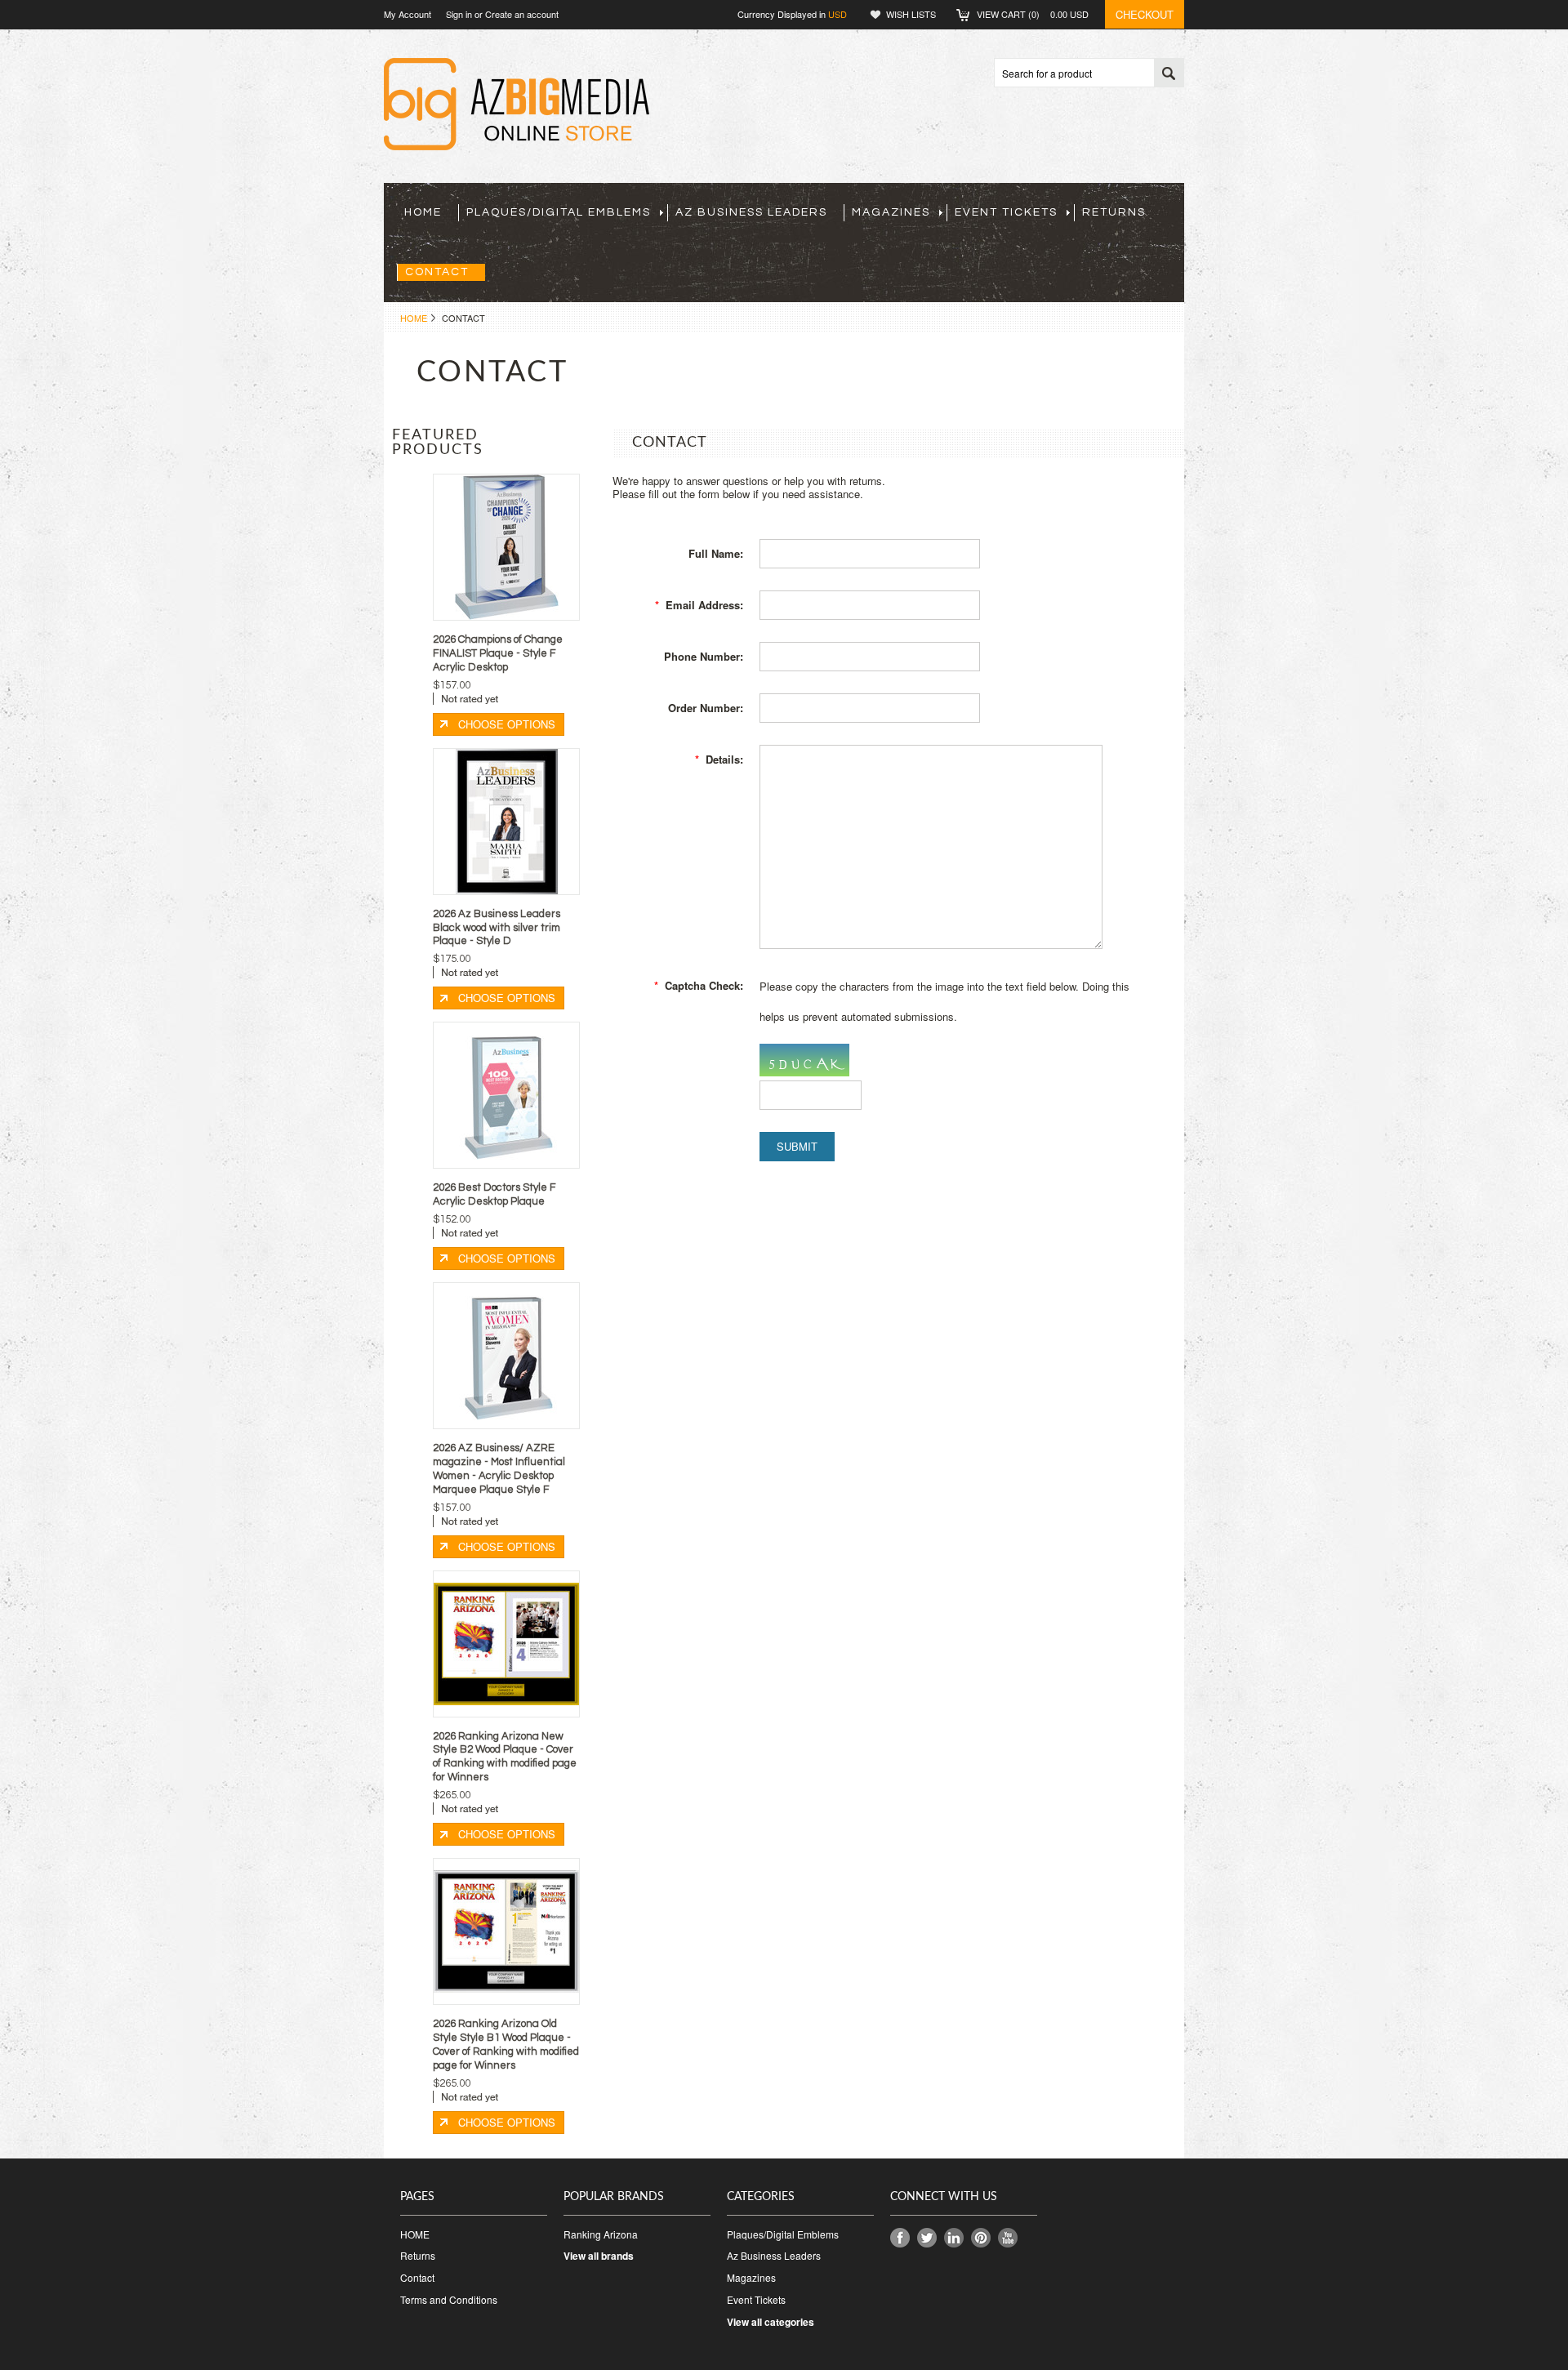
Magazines (891, 212)
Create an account (522, 14)
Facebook (900, 2238)
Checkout (1145, 14)
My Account (408, 14)
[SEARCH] (1169, 74)
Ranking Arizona (601, 2234)
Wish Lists (911, 14)
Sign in (459, 14)
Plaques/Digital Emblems (559, 212)
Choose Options (507, 724)
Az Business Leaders (751, 212)
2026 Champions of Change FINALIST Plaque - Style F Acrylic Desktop (498, 653)
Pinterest (981, 2238)
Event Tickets (1006, 212)
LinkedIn (954, 2238)
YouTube (1008, 2238)
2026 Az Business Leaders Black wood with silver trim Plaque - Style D (497, 928)
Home (414, 318)
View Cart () (1033, 14)
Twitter (927, 2238)
